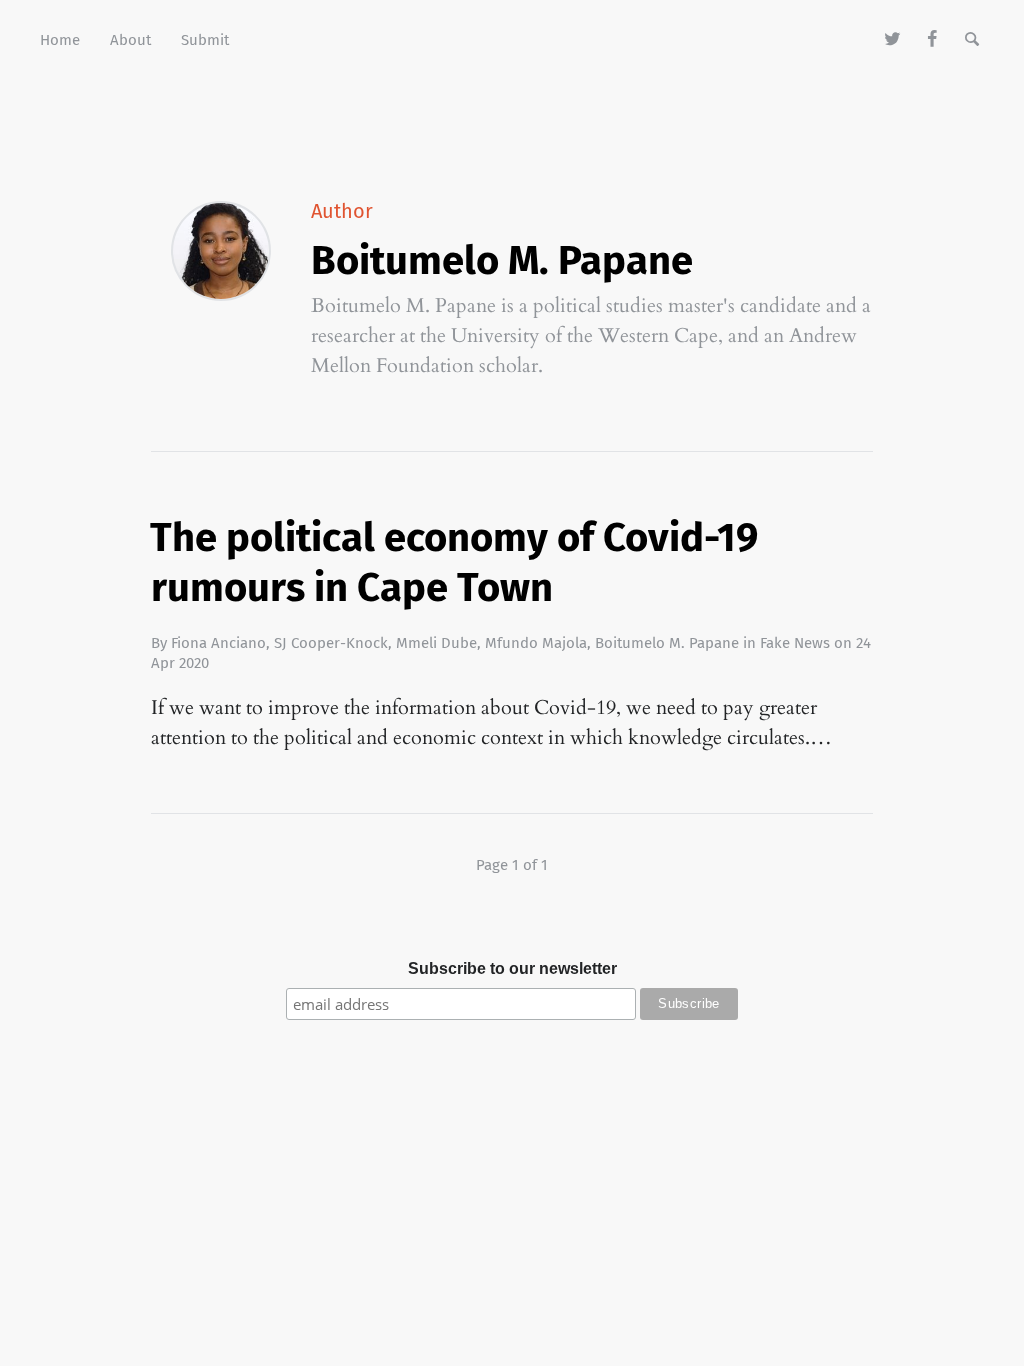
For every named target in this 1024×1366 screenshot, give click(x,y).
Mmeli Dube (436, 643)
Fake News (795, 643)
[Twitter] (893, 40)
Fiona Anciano (218, 643)
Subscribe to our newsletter (512, 968)
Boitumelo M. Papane (667, 643)
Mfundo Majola (536, 643)
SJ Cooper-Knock (331, 643)
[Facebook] (932, 40)
